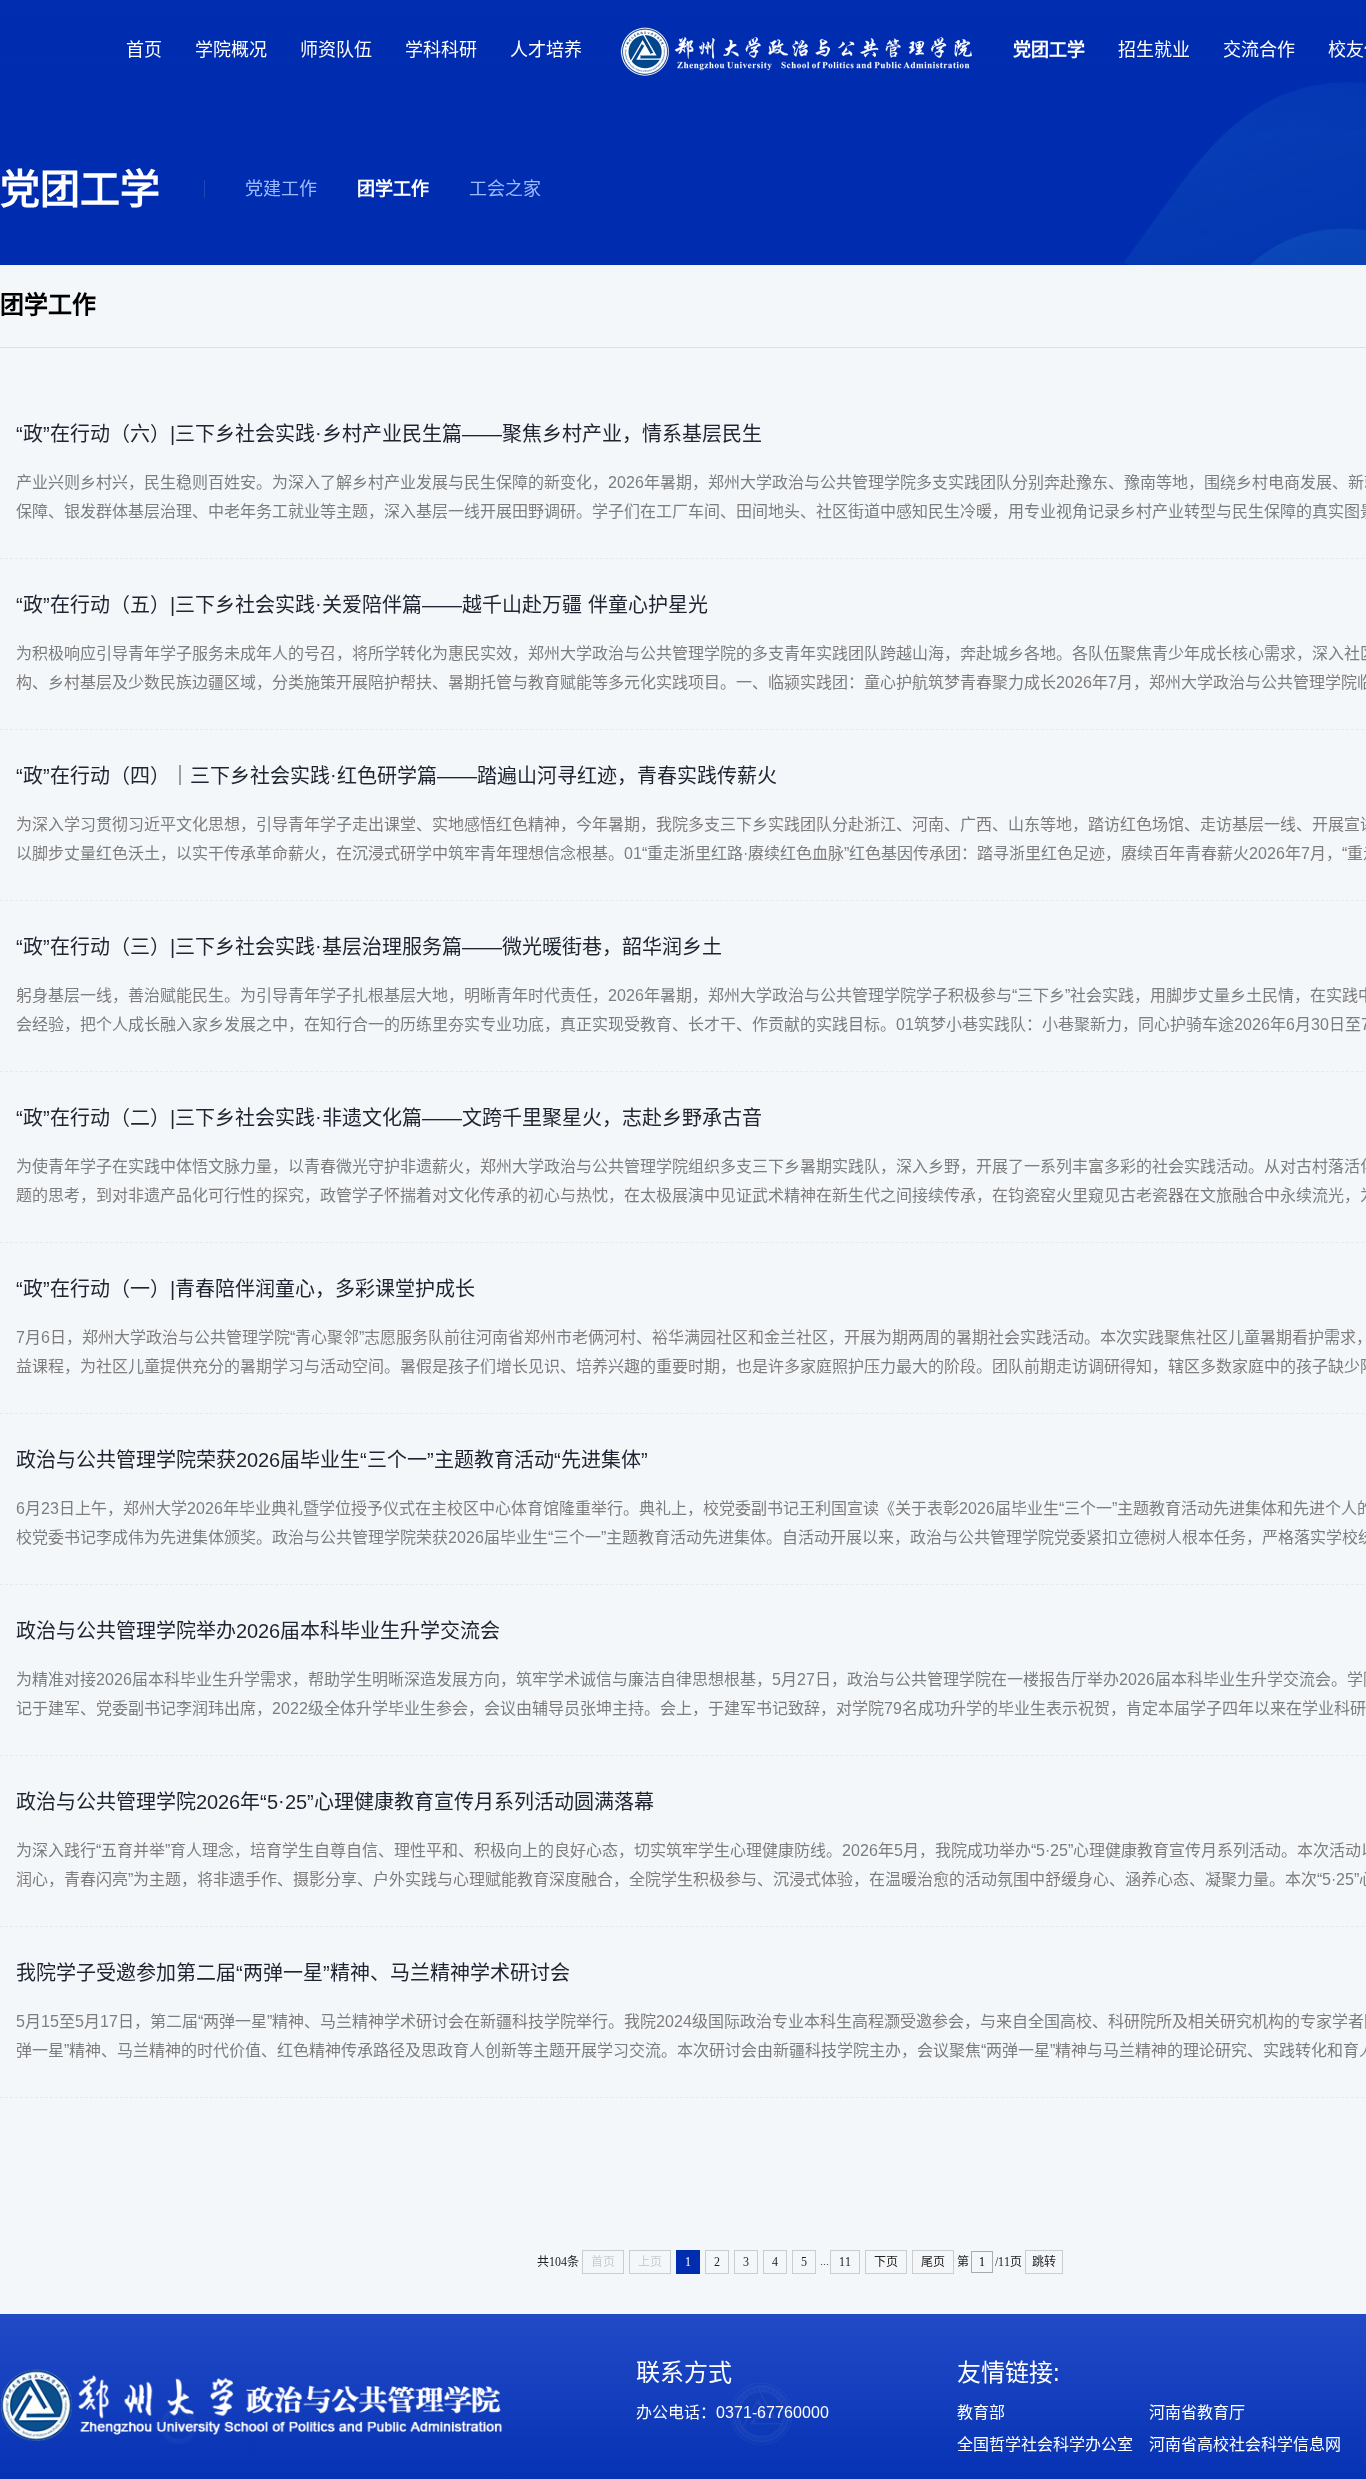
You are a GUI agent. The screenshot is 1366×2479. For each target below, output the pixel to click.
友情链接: (1008, 2372)
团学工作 (393, 189)
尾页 (933, 2262)
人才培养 (546, 50)
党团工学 (1049, 50)
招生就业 (1154, 50)
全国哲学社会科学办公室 (1045, 2444)
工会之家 (505, 189)
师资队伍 (336, 50)
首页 (144, 50)
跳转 (1044, 2262)
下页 (886, 2262)
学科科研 (441, 50)
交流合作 (1259, 50)
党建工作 (281, 189)
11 (845, 2262)
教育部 (981, 2412)
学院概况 (231, 50)
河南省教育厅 (1197, 2412)
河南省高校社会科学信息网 (1245, 2444)
